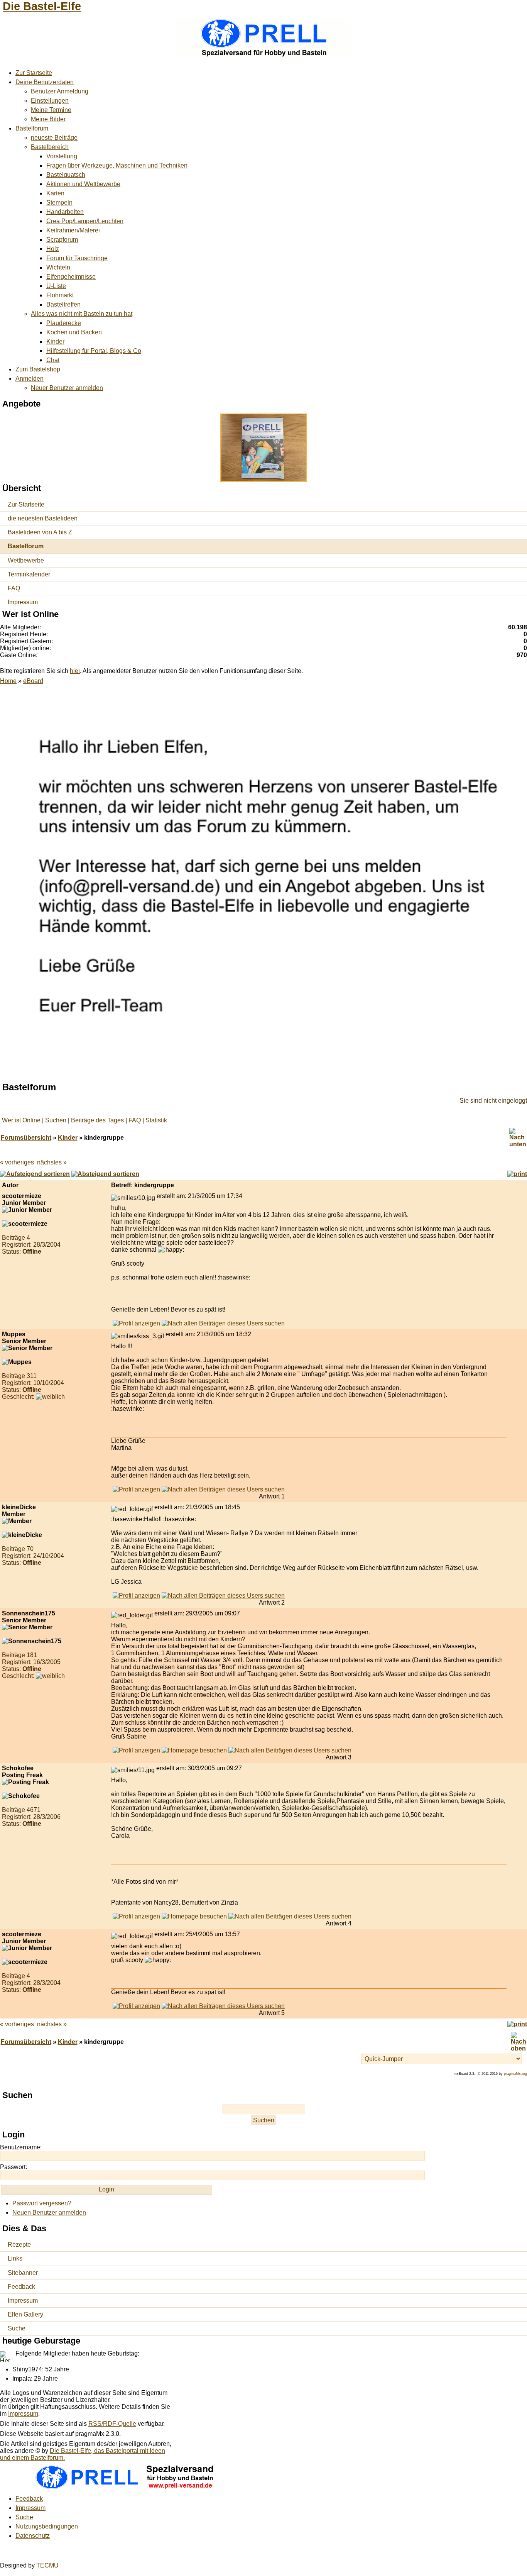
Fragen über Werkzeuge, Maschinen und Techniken (117, 165)
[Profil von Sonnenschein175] (136, 1750)
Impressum (23, 602)
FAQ (14, 588)
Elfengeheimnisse (71, 277)
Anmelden (30, 379)
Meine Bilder (48, 119)
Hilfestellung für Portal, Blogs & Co (94, 351)
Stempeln (59, 203)
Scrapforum (62, 240)
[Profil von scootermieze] (136, 1323)
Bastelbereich (50, 147)
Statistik (156, 1120)
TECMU (47, 2565)
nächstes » (52, 1162)
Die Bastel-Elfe (42, 6)
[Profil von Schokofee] (136, 1916)
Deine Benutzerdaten (45, 82)
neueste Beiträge (54, 138)
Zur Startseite (34, 73)
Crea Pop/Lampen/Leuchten (85, 221)
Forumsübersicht (26, 1138)
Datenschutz (33, 2536)
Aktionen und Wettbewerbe (83, 184)
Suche (17, 2328)
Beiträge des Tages (97, 1120)
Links (15, 2258)
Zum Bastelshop (38, 369)
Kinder (55, 341)
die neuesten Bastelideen (43, 518)
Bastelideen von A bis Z (40, 532)
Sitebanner (23, 2273)
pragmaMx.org (515, 2074)
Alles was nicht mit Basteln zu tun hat (82, 314)
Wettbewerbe (26, 560)
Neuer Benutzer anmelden (67, 388)
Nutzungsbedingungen (47, 2526)
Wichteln (58, 267)
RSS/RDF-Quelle (112, 2424)
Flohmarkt (60, 295)
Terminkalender (29, 574)
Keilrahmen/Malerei (73, 230)
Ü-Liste (56, 286)
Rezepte (19, 2245)
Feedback (21, 2287)
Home (8, 681)
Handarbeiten (65, 212)
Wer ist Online (21, 1120)
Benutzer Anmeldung (60, 91)
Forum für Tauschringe (77, 258)
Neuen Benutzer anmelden (49, 2212)
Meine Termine (51, 110)
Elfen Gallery (25, 2314)
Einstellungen (50, 101)
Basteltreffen (63, 304)
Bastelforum (32, 128)
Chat (53, 360)
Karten (55, 193)
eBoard (33, 681)
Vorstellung (62, 156)
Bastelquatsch (66, 175)
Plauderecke (64, 323)
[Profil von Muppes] (136, 1489)
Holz (53, 249)
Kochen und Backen (74, 332)
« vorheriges (17, 1162)
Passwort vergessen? (42, 2203)
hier (75, 671)
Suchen (56, 1120)
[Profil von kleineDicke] (136, 1596)
